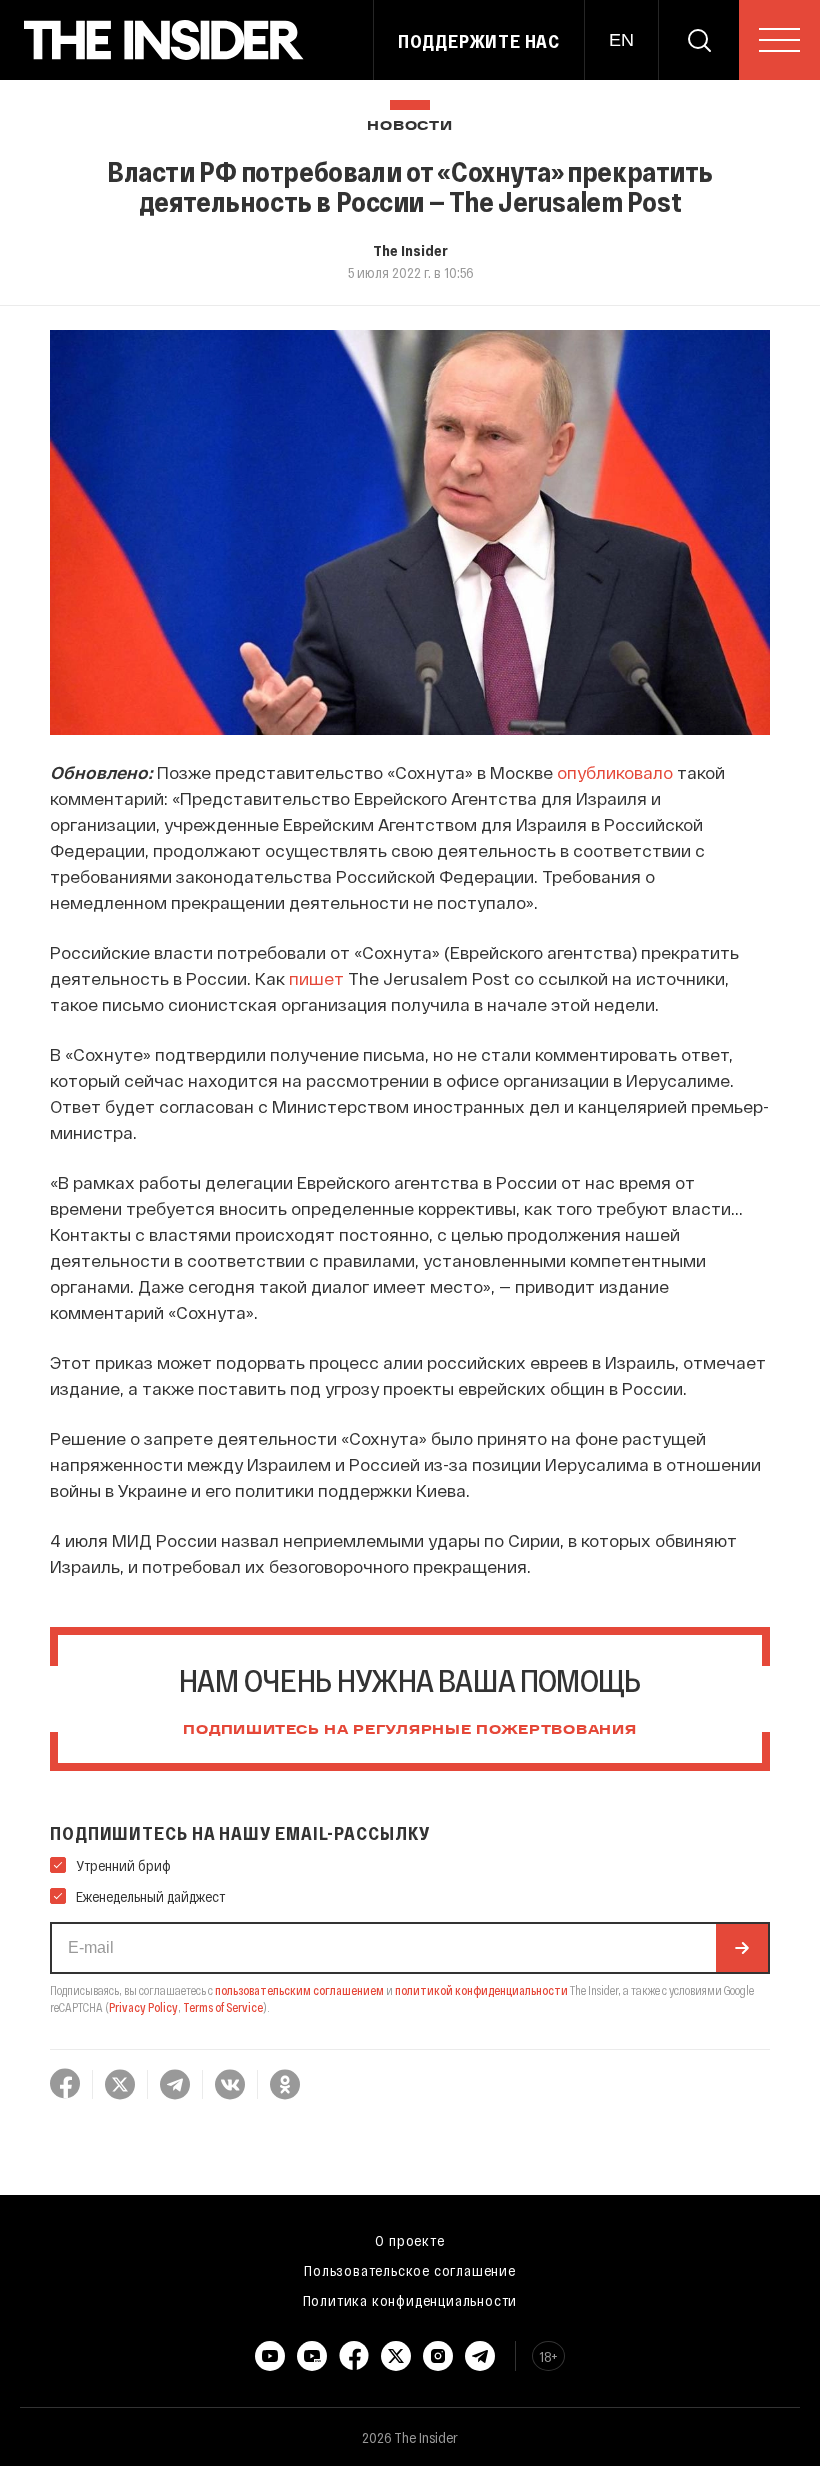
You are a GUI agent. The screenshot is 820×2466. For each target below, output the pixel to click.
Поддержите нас (479, 41)
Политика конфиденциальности (410, 2300)
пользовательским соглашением (299, 1990)
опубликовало (617, 772)
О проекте (409, 2240)
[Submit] (742, 1948)
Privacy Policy (143, 2007)
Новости (409, 126)
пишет (316, 978)
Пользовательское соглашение (410, 2270)
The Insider (410, 250)
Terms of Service (223, 2007)
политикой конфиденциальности (481, 1990)
